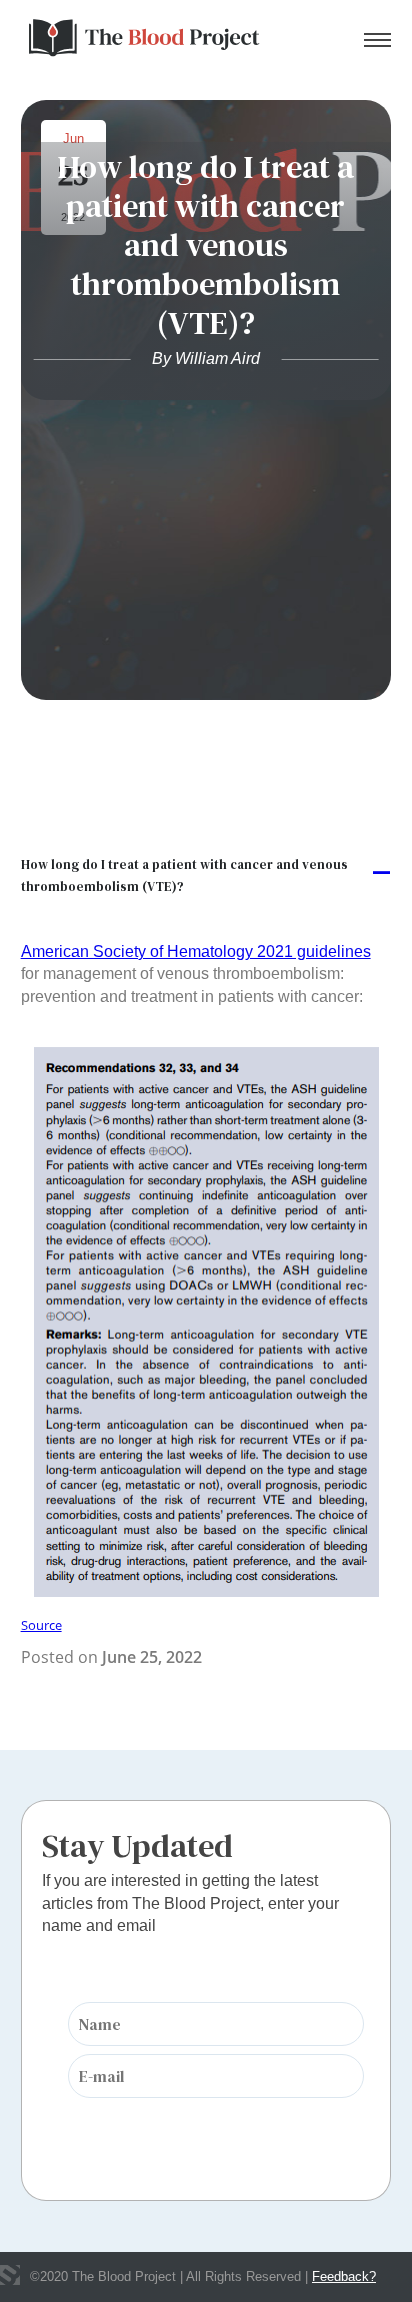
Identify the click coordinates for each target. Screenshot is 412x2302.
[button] (206, 874)
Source (41, 1625)
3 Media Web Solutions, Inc (10, 2275)
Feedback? (344, 2276)
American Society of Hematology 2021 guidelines (196, 951)
